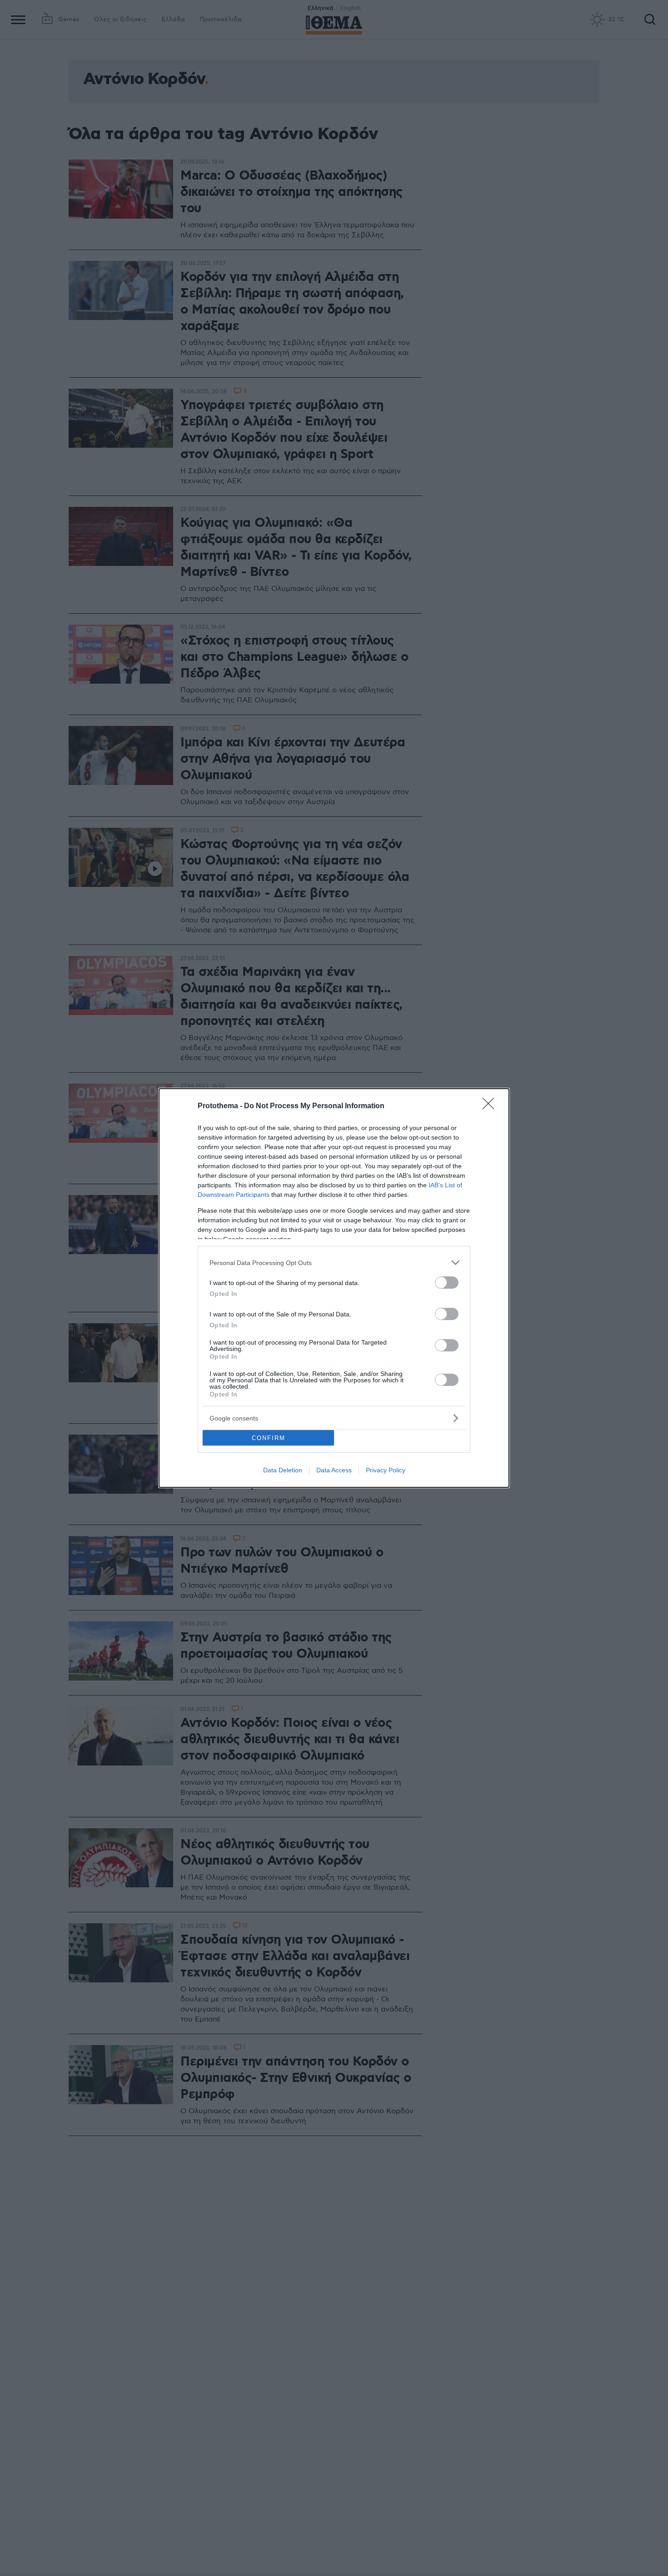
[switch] (447, 1283)
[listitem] (334, 1263)
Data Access (334, 1470)
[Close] (491, 1106)
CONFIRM (269, 1438)
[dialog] (334, 1288)
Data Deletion (283, 1470)
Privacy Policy (386, 1470)
